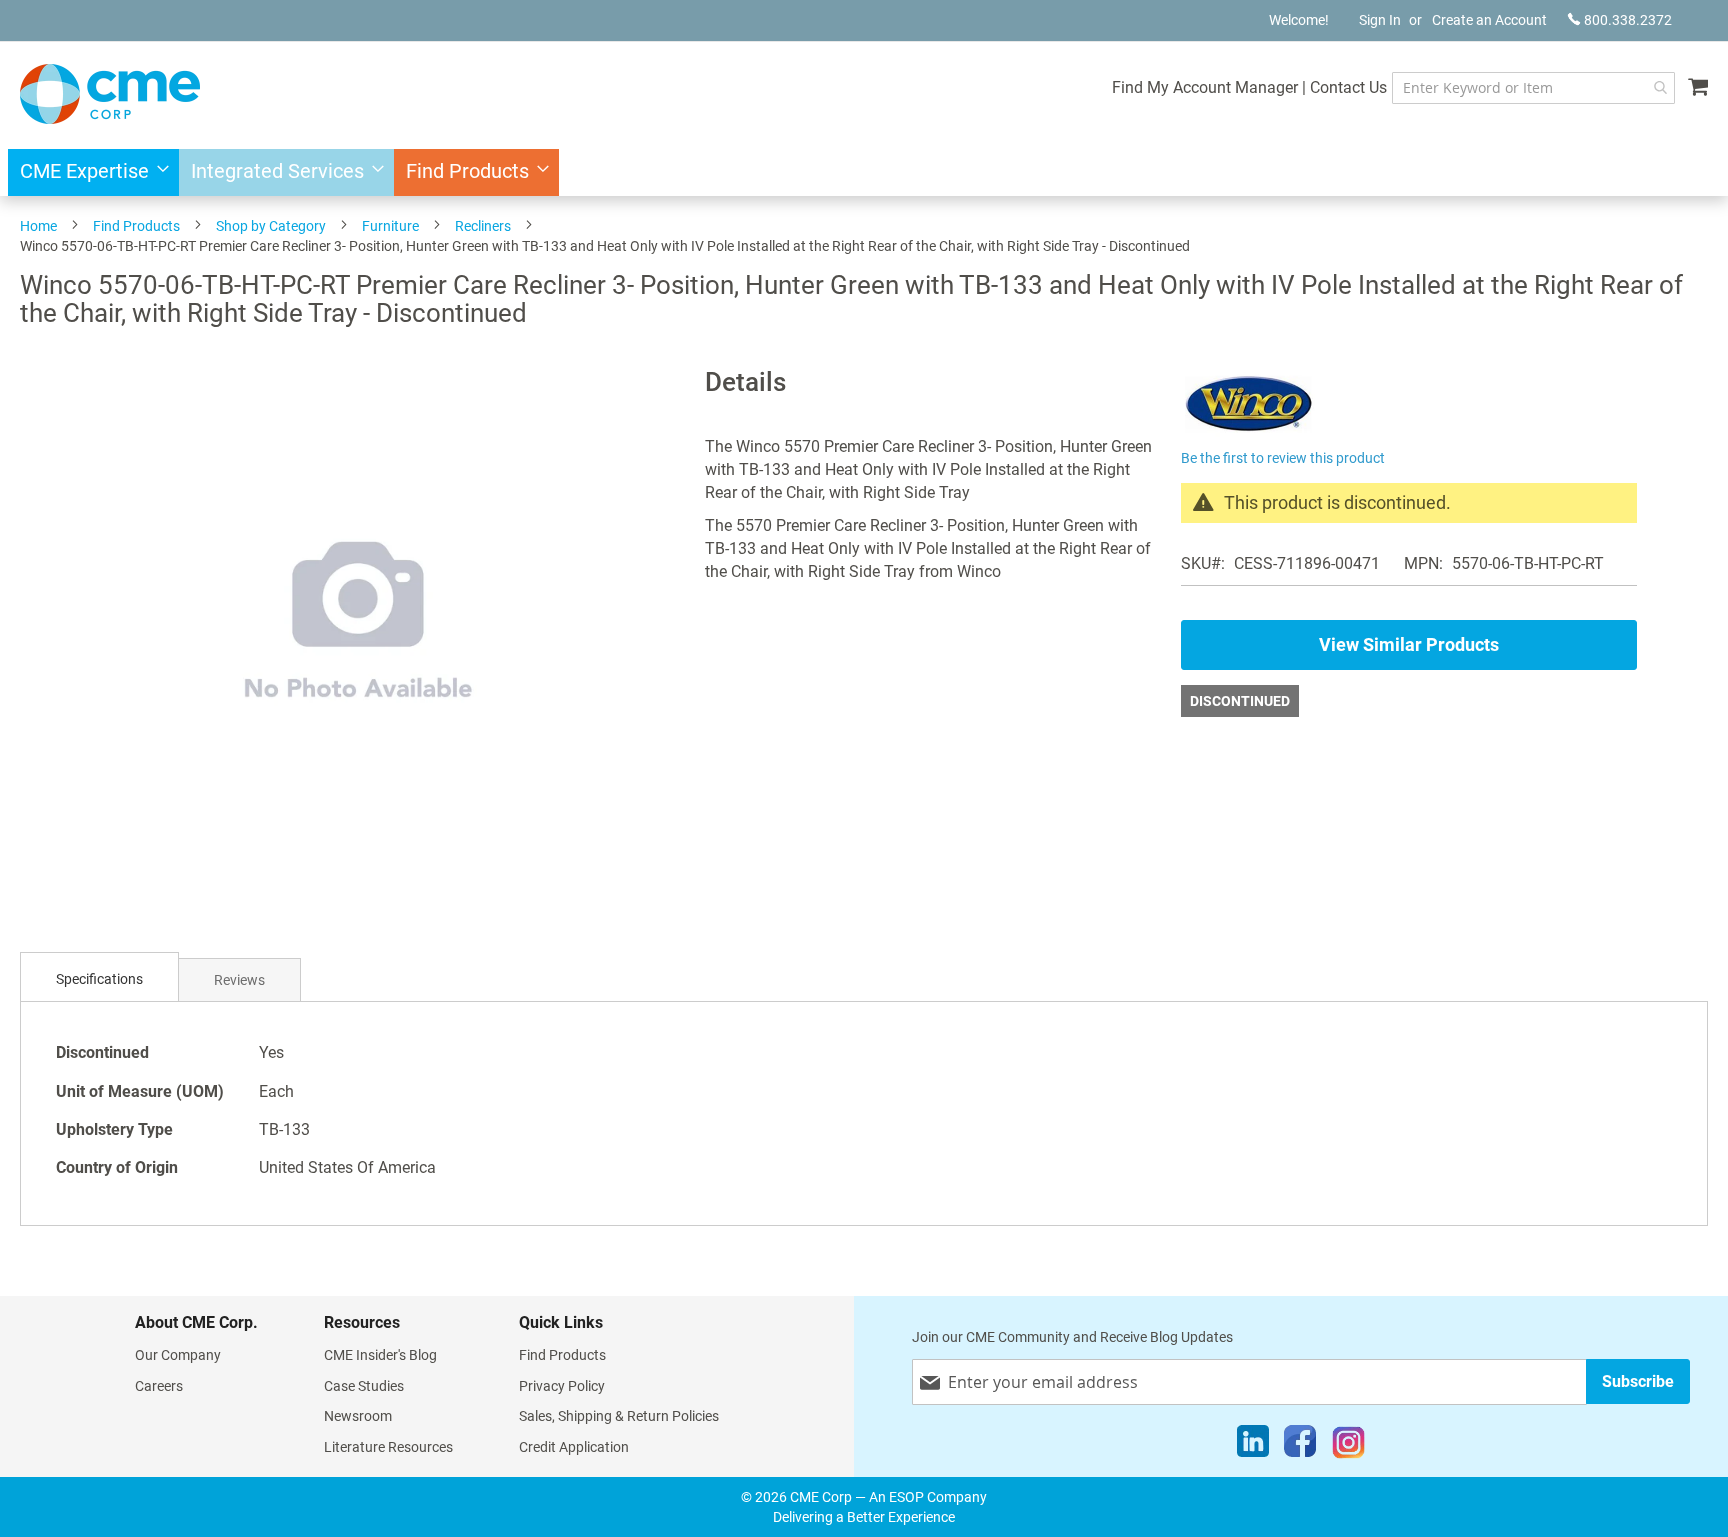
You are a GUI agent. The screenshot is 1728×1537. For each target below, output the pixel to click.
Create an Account (1489, 20)
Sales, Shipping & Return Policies (619, 1416)
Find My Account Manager (1205, 87)
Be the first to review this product (1283, 458)
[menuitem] (88, 172)
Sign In (1380, 20)
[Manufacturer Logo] (1248, 432)
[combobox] (1533, 88)
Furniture (390, 226)
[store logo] (110, 94)
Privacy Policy (562, 1386)
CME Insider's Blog (380, 1355)
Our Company (178, 1355)
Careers (159, 1386)
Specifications (99, 979)
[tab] (99, 979)
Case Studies (364, 1386)
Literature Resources (388, 1447)
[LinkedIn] (1253, 1446)
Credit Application (574, 1447)
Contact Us (1348, 87)
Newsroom (358, 1416)
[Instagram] (1348, 1446)
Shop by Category (271, 226)
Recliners (483, 226)
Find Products (136, 226)
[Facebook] (1300, 1446)
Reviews (239, 980)
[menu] (864, 172)
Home (38, 226)
